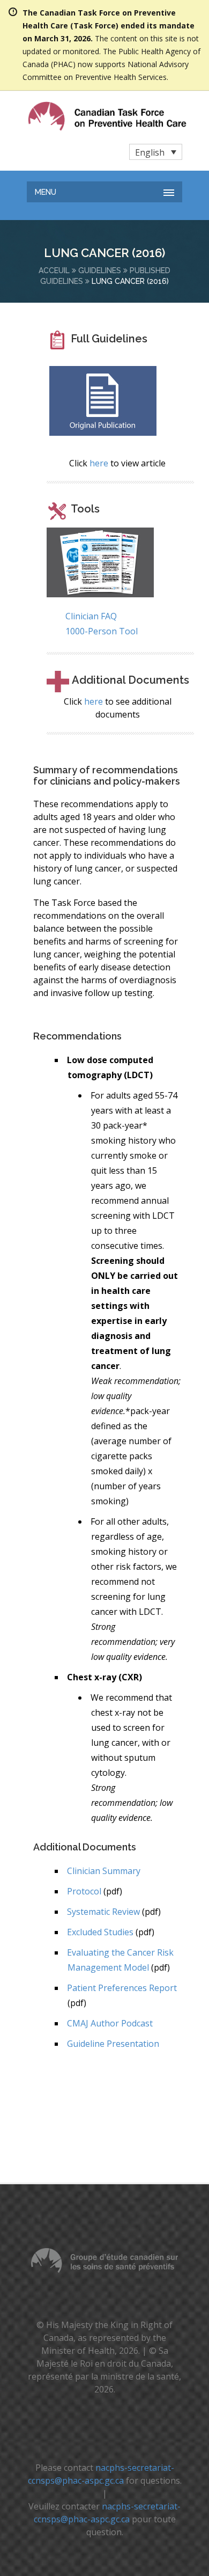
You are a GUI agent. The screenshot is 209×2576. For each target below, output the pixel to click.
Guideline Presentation (113, 2044)
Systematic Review (103, 1912)
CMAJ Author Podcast (110, 2023)
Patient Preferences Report (122, 1988)
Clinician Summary (104, 1871)
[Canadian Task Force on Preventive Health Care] (85, 116)
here (99, 463)
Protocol (84, 1891)
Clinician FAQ (91, 616)
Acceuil (54, 270)
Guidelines (100, 270)
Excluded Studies (100, 1932)
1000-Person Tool (102, 631)
